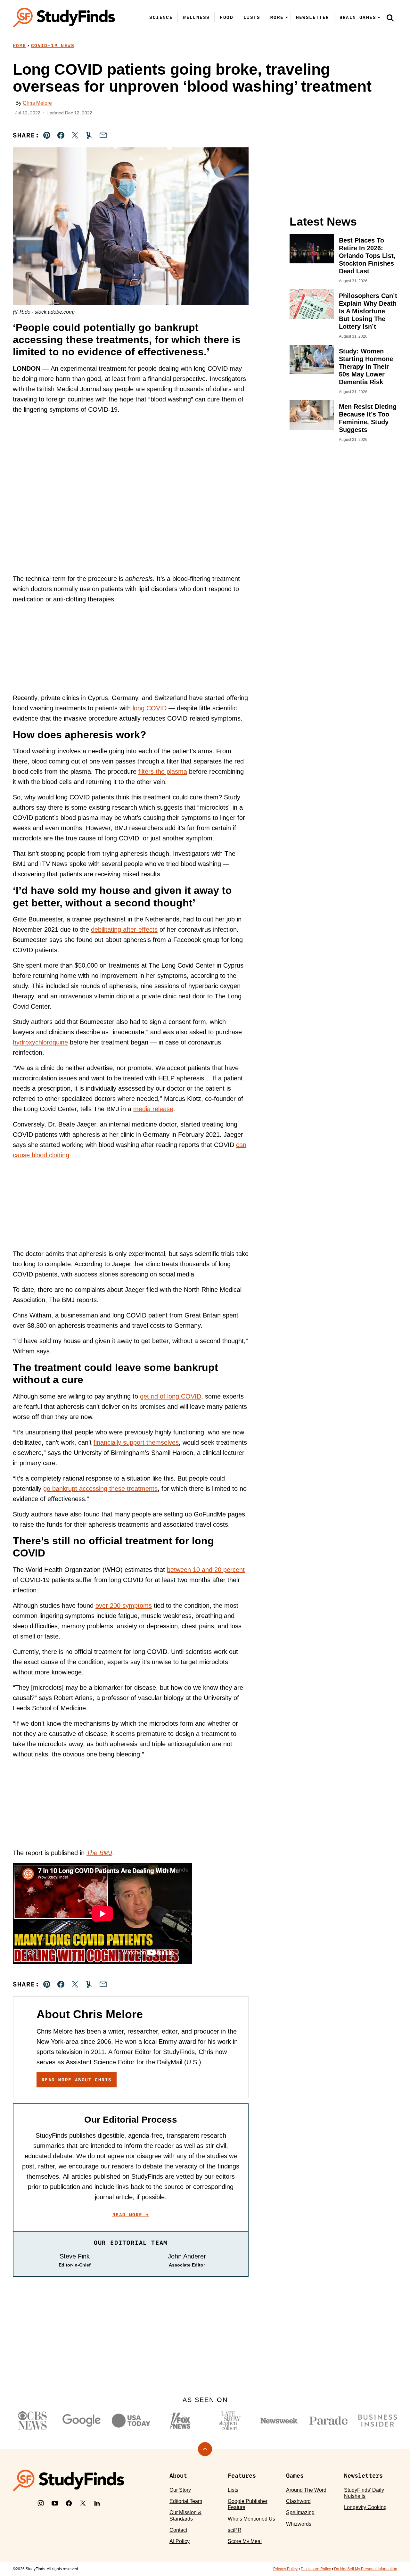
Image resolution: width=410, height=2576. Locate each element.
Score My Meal (245, 2541)
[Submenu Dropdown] (287, 17)
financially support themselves (136, 1442)
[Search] (390, 18)
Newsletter (313, 17)
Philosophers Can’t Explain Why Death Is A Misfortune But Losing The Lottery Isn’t (368, 311)
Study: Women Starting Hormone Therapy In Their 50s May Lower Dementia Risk (366, 367)
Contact (178, 2530)
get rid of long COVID (171, 1396)
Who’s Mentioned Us (251, 2519)
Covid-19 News (53, 45)
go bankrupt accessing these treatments (100, 1489)
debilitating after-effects (124, 929)
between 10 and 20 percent (206, 1570)
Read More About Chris (77, 2080)
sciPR (235, 2530)
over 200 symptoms (124, 1606)
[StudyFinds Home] (64, 17)
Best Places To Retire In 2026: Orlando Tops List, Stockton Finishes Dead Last (367, 256)
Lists (252, 17)
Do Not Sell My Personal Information (366, 2569)
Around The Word (306, 2490)
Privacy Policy (285, 2569)
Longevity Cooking (365, 2507)
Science (161, 17)
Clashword (298, 2501)
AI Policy (180, 2541)
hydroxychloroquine (40, 1042)
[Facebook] (69, 2503)
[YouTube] (55, 2503)
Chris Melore (37, 103)
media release (153, 1109)
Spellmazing (300, 2512)
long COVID (150, 708)
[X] (83, 2503)
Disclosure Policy (316, 2569)
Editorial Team (186, 2501)
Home (20, 45)
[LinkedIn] (97, 2503)
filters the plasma (163, 772)
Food (226, 17)
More (277, 17)
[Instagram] (41, 2503)
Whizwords (299, 2524)
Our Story (180, 2490)
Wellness (196, 17)
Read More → (131, 2215)
